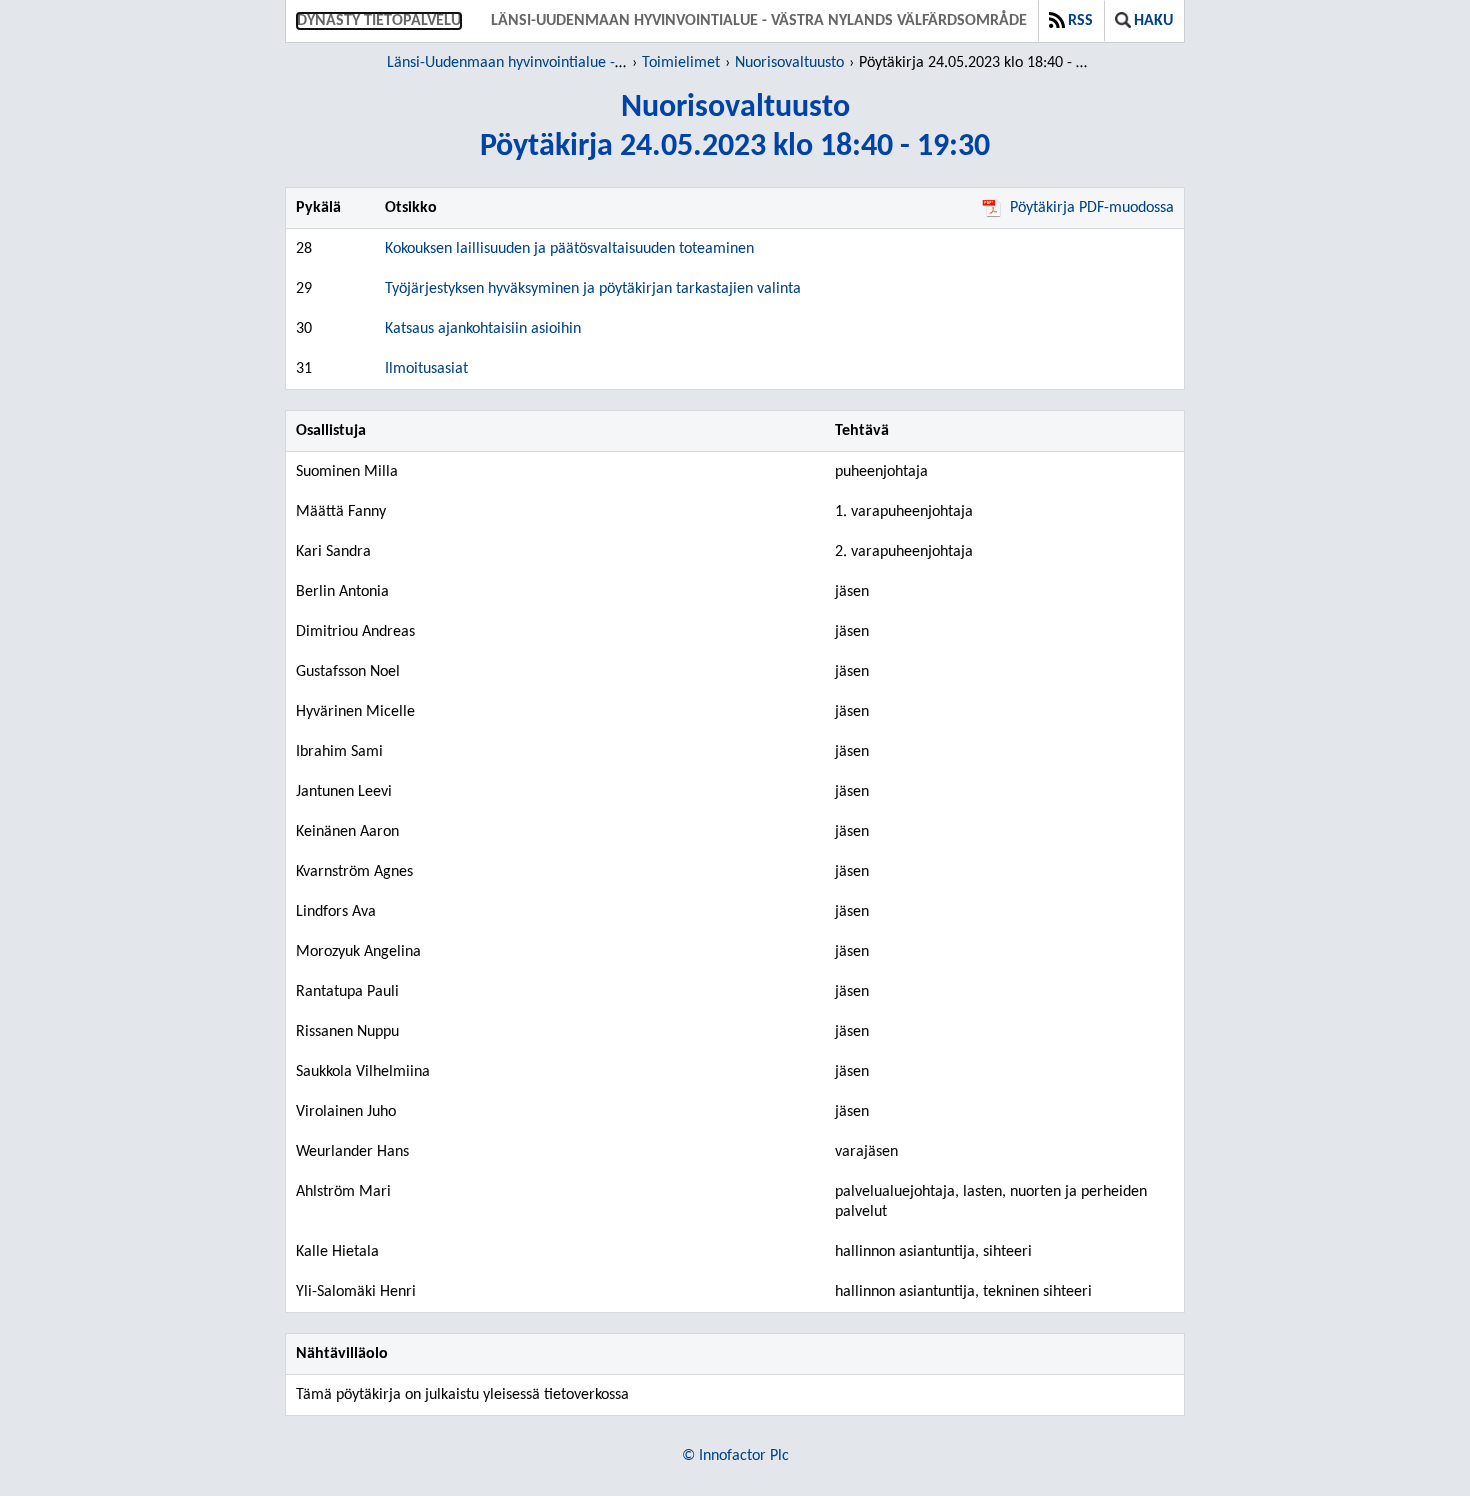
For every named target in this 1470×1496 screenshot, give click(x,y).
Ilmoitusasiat (426, 369)
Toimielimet (681, 63)
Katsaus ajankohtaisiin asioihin (483, 329)
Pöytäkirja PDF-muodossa (1092, 208)
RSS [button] (1080, 21)
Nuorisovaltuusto (789, 63)
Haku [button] (1153, 21)
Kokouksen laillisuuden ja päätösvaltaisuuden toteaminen (569, 249)
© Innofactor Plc (735, 1456)
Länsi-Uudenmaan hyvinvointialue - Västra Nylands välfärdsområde (759, 21)
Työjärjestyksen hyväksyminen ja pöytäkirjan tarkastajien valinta (593, 289)
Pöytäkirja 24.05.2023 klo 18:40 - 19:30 (976, 63)
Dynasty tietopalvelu (379, 21)
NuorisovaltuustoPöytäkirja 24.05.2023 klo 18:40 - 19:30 (735, 127)
